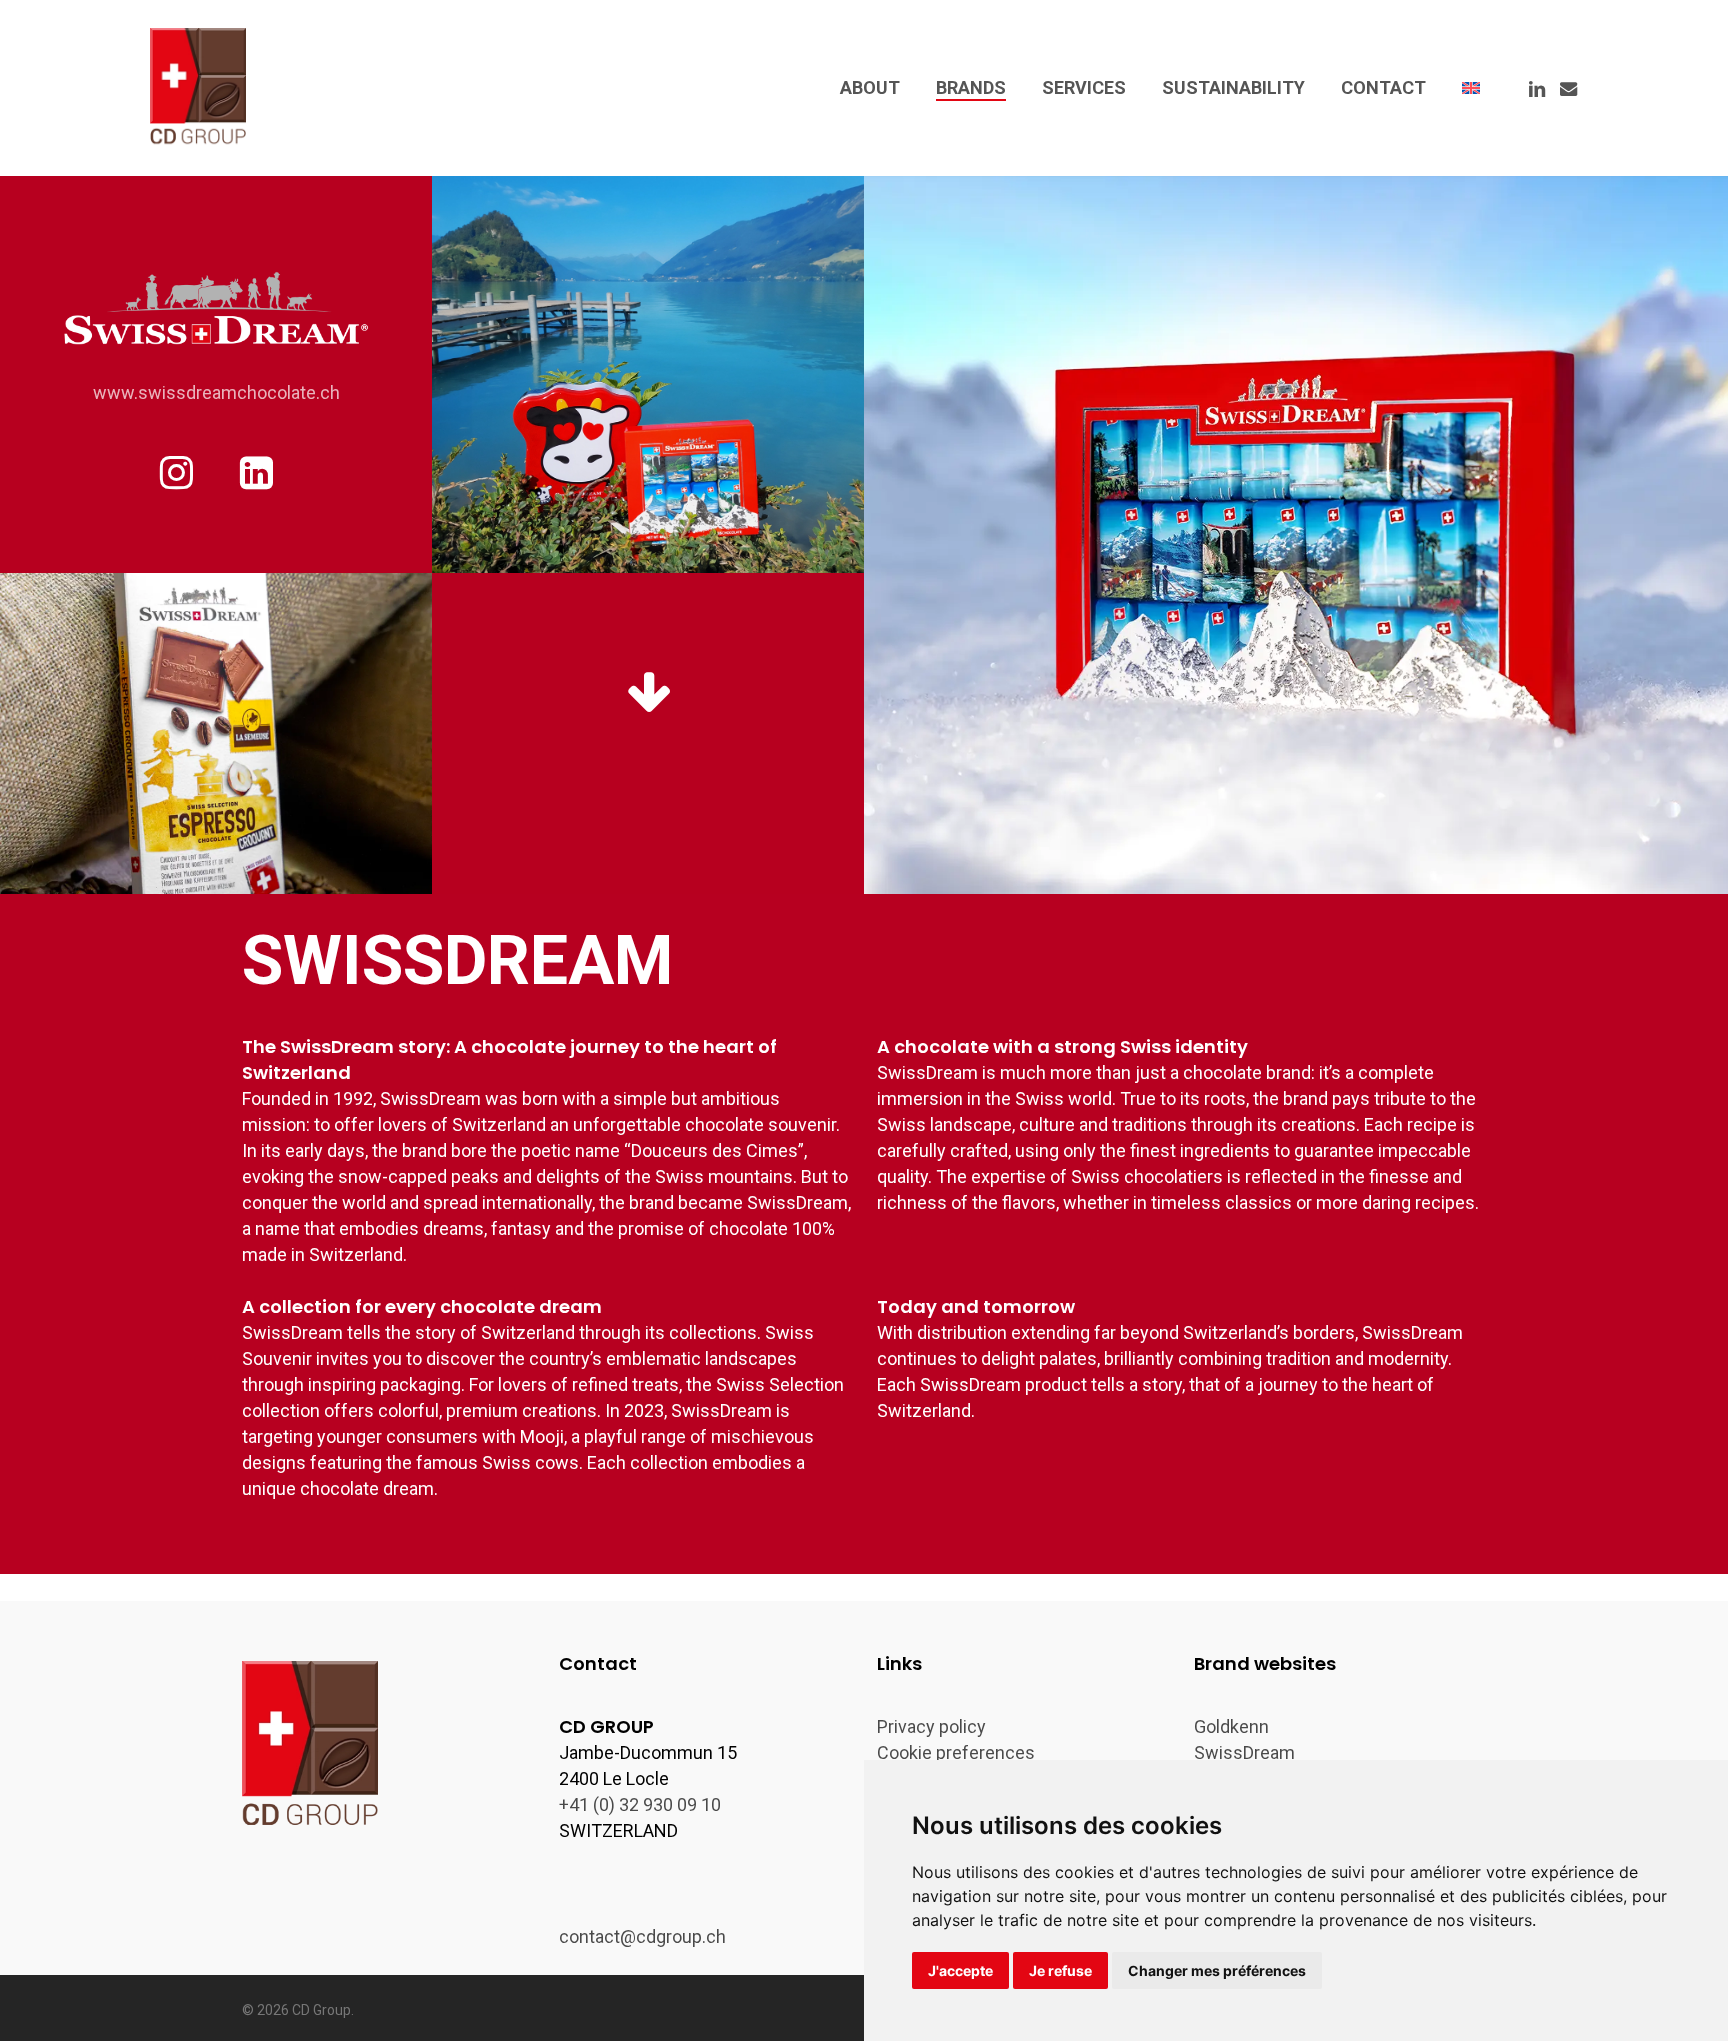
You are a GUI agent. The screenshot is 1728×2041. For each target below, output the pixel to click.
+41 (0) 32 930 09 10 (640, 1804)
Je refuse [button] (1060, 1970)
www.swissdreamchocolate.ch (216, 392)
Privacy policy (931, 1726)
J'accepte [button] (960, 1970)
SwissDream (1244, 1752)
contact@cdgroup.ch (642, 1936)
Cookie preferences (956, 1752)
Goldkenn (1231, 1726)
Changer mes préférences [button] (1217, 1970)
